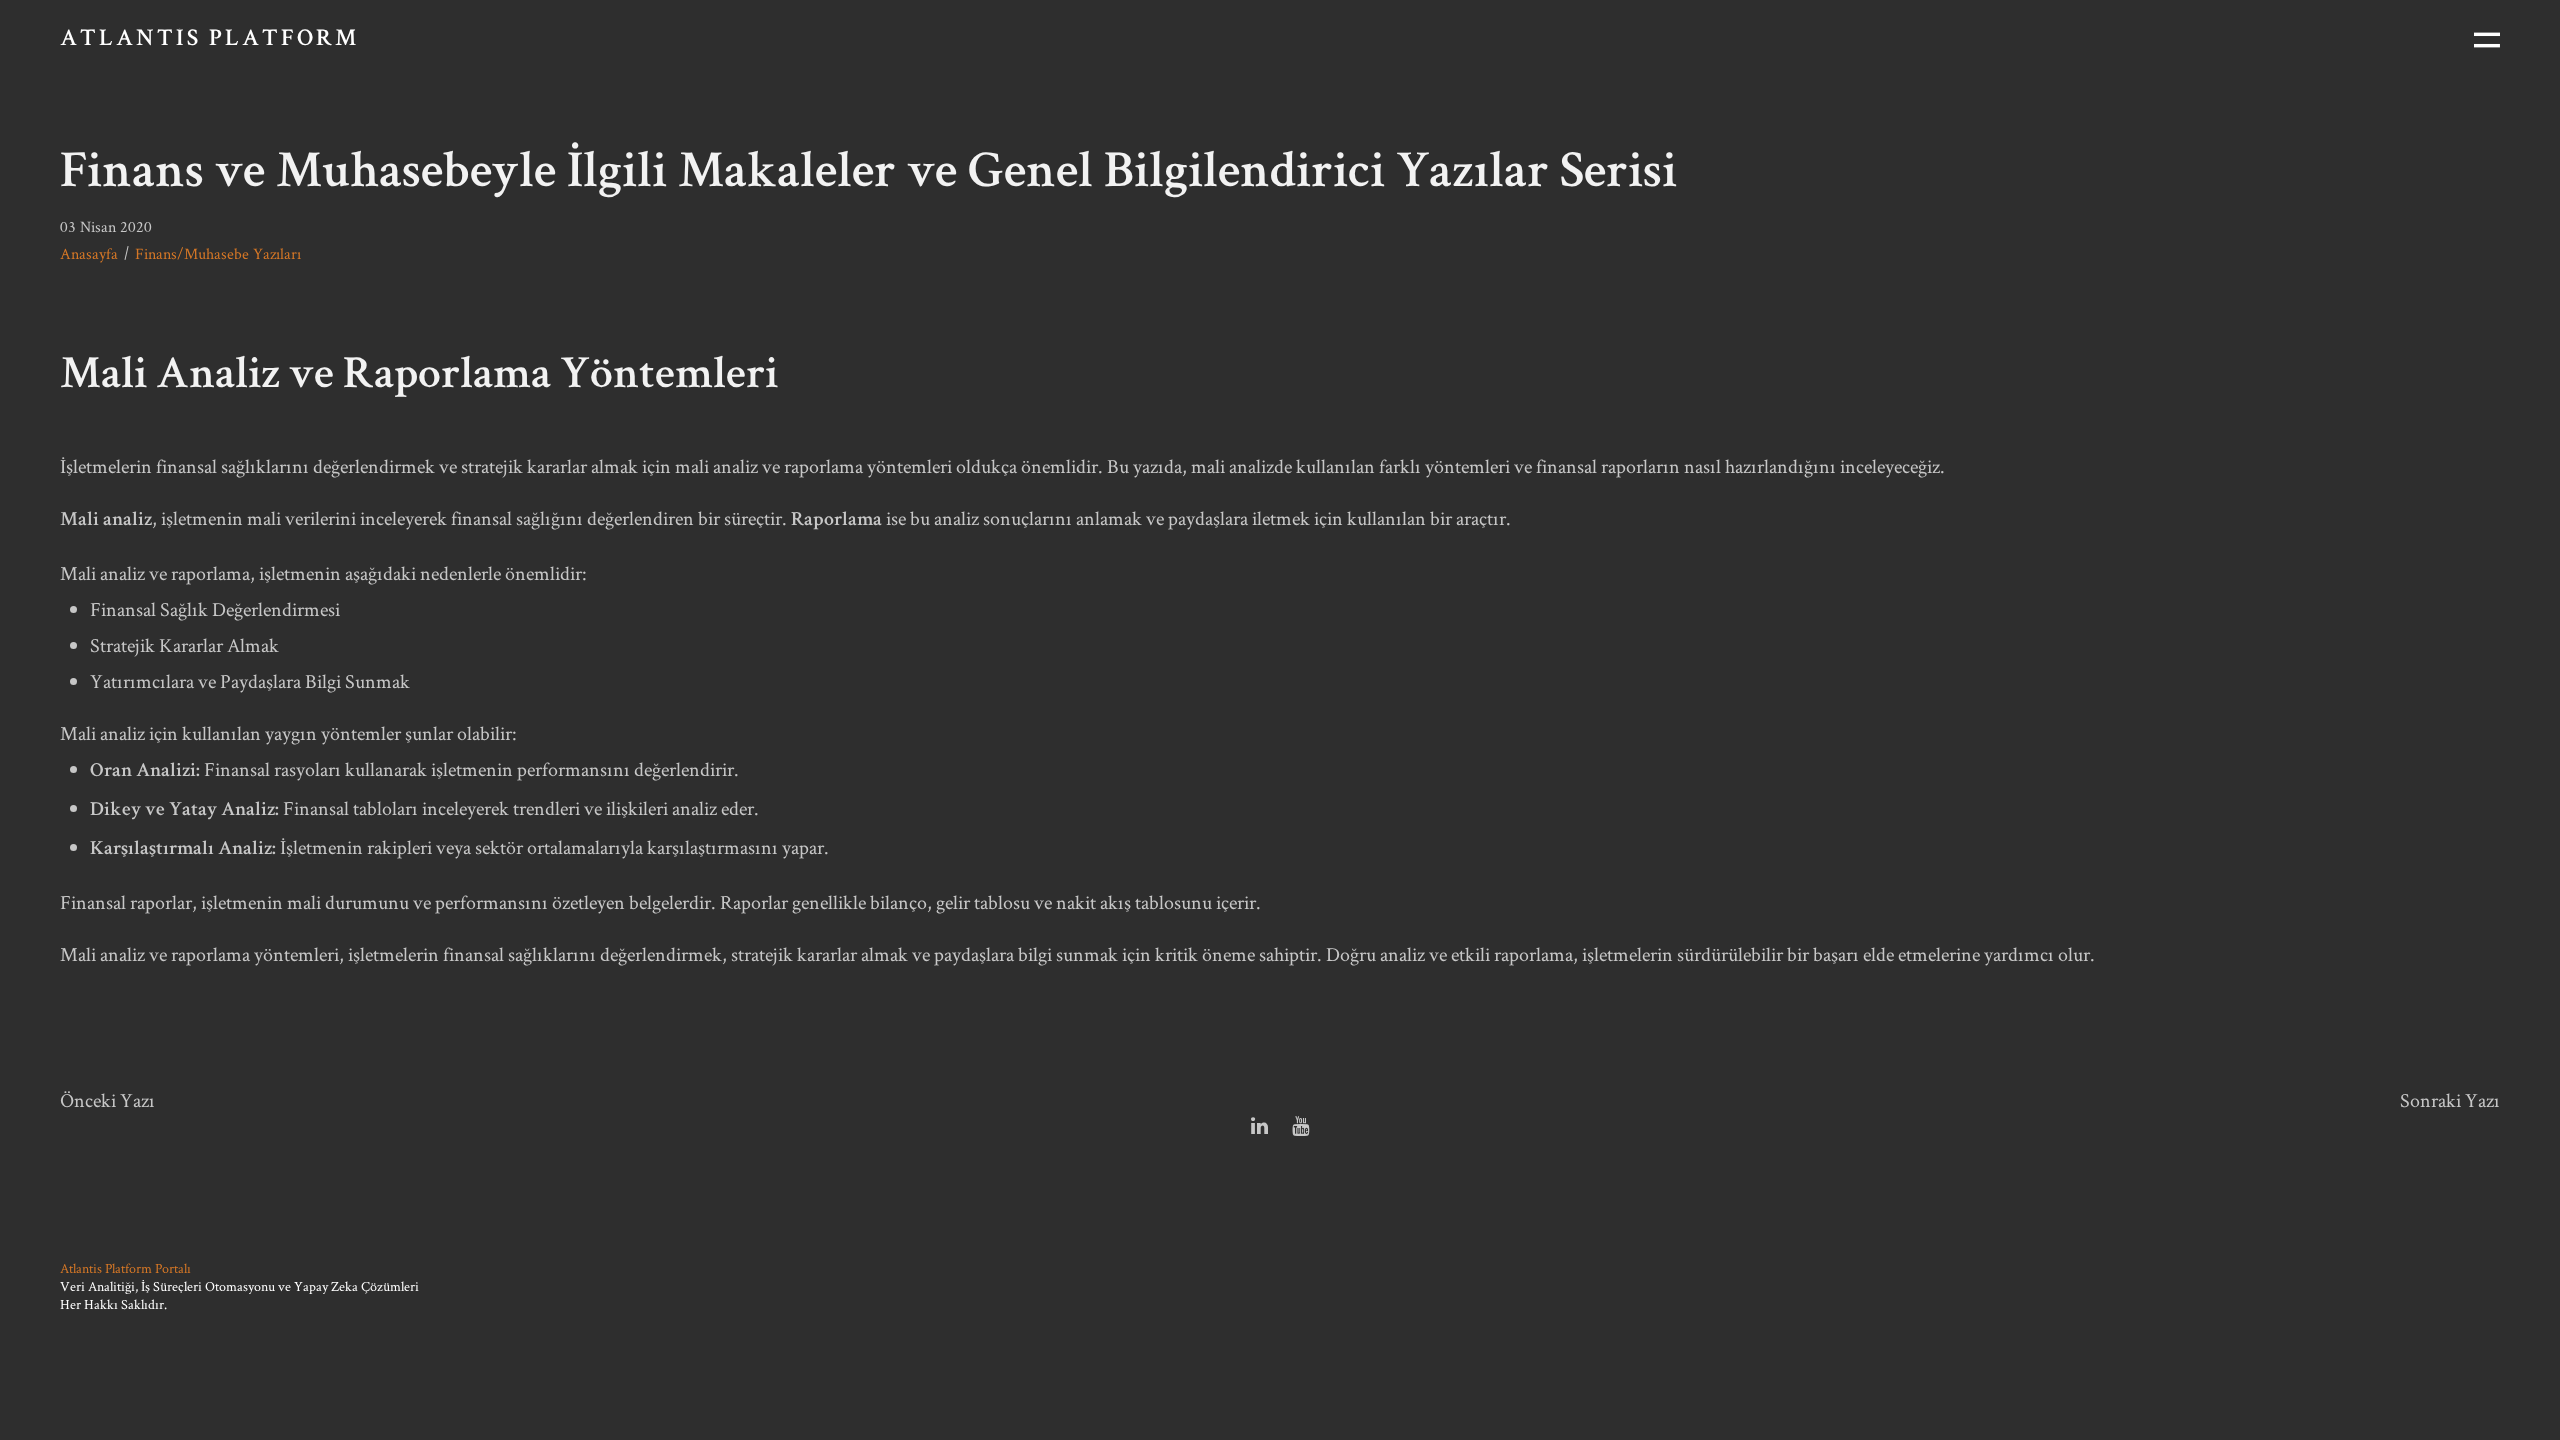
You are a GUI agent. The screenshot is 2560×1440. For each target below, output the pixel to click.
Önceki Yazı (107, 1100)
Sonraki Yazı (2450, 1100)
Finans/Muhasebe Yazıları (218, 253)
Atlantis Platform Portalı (125, 1268)
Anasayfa (89, 253)
